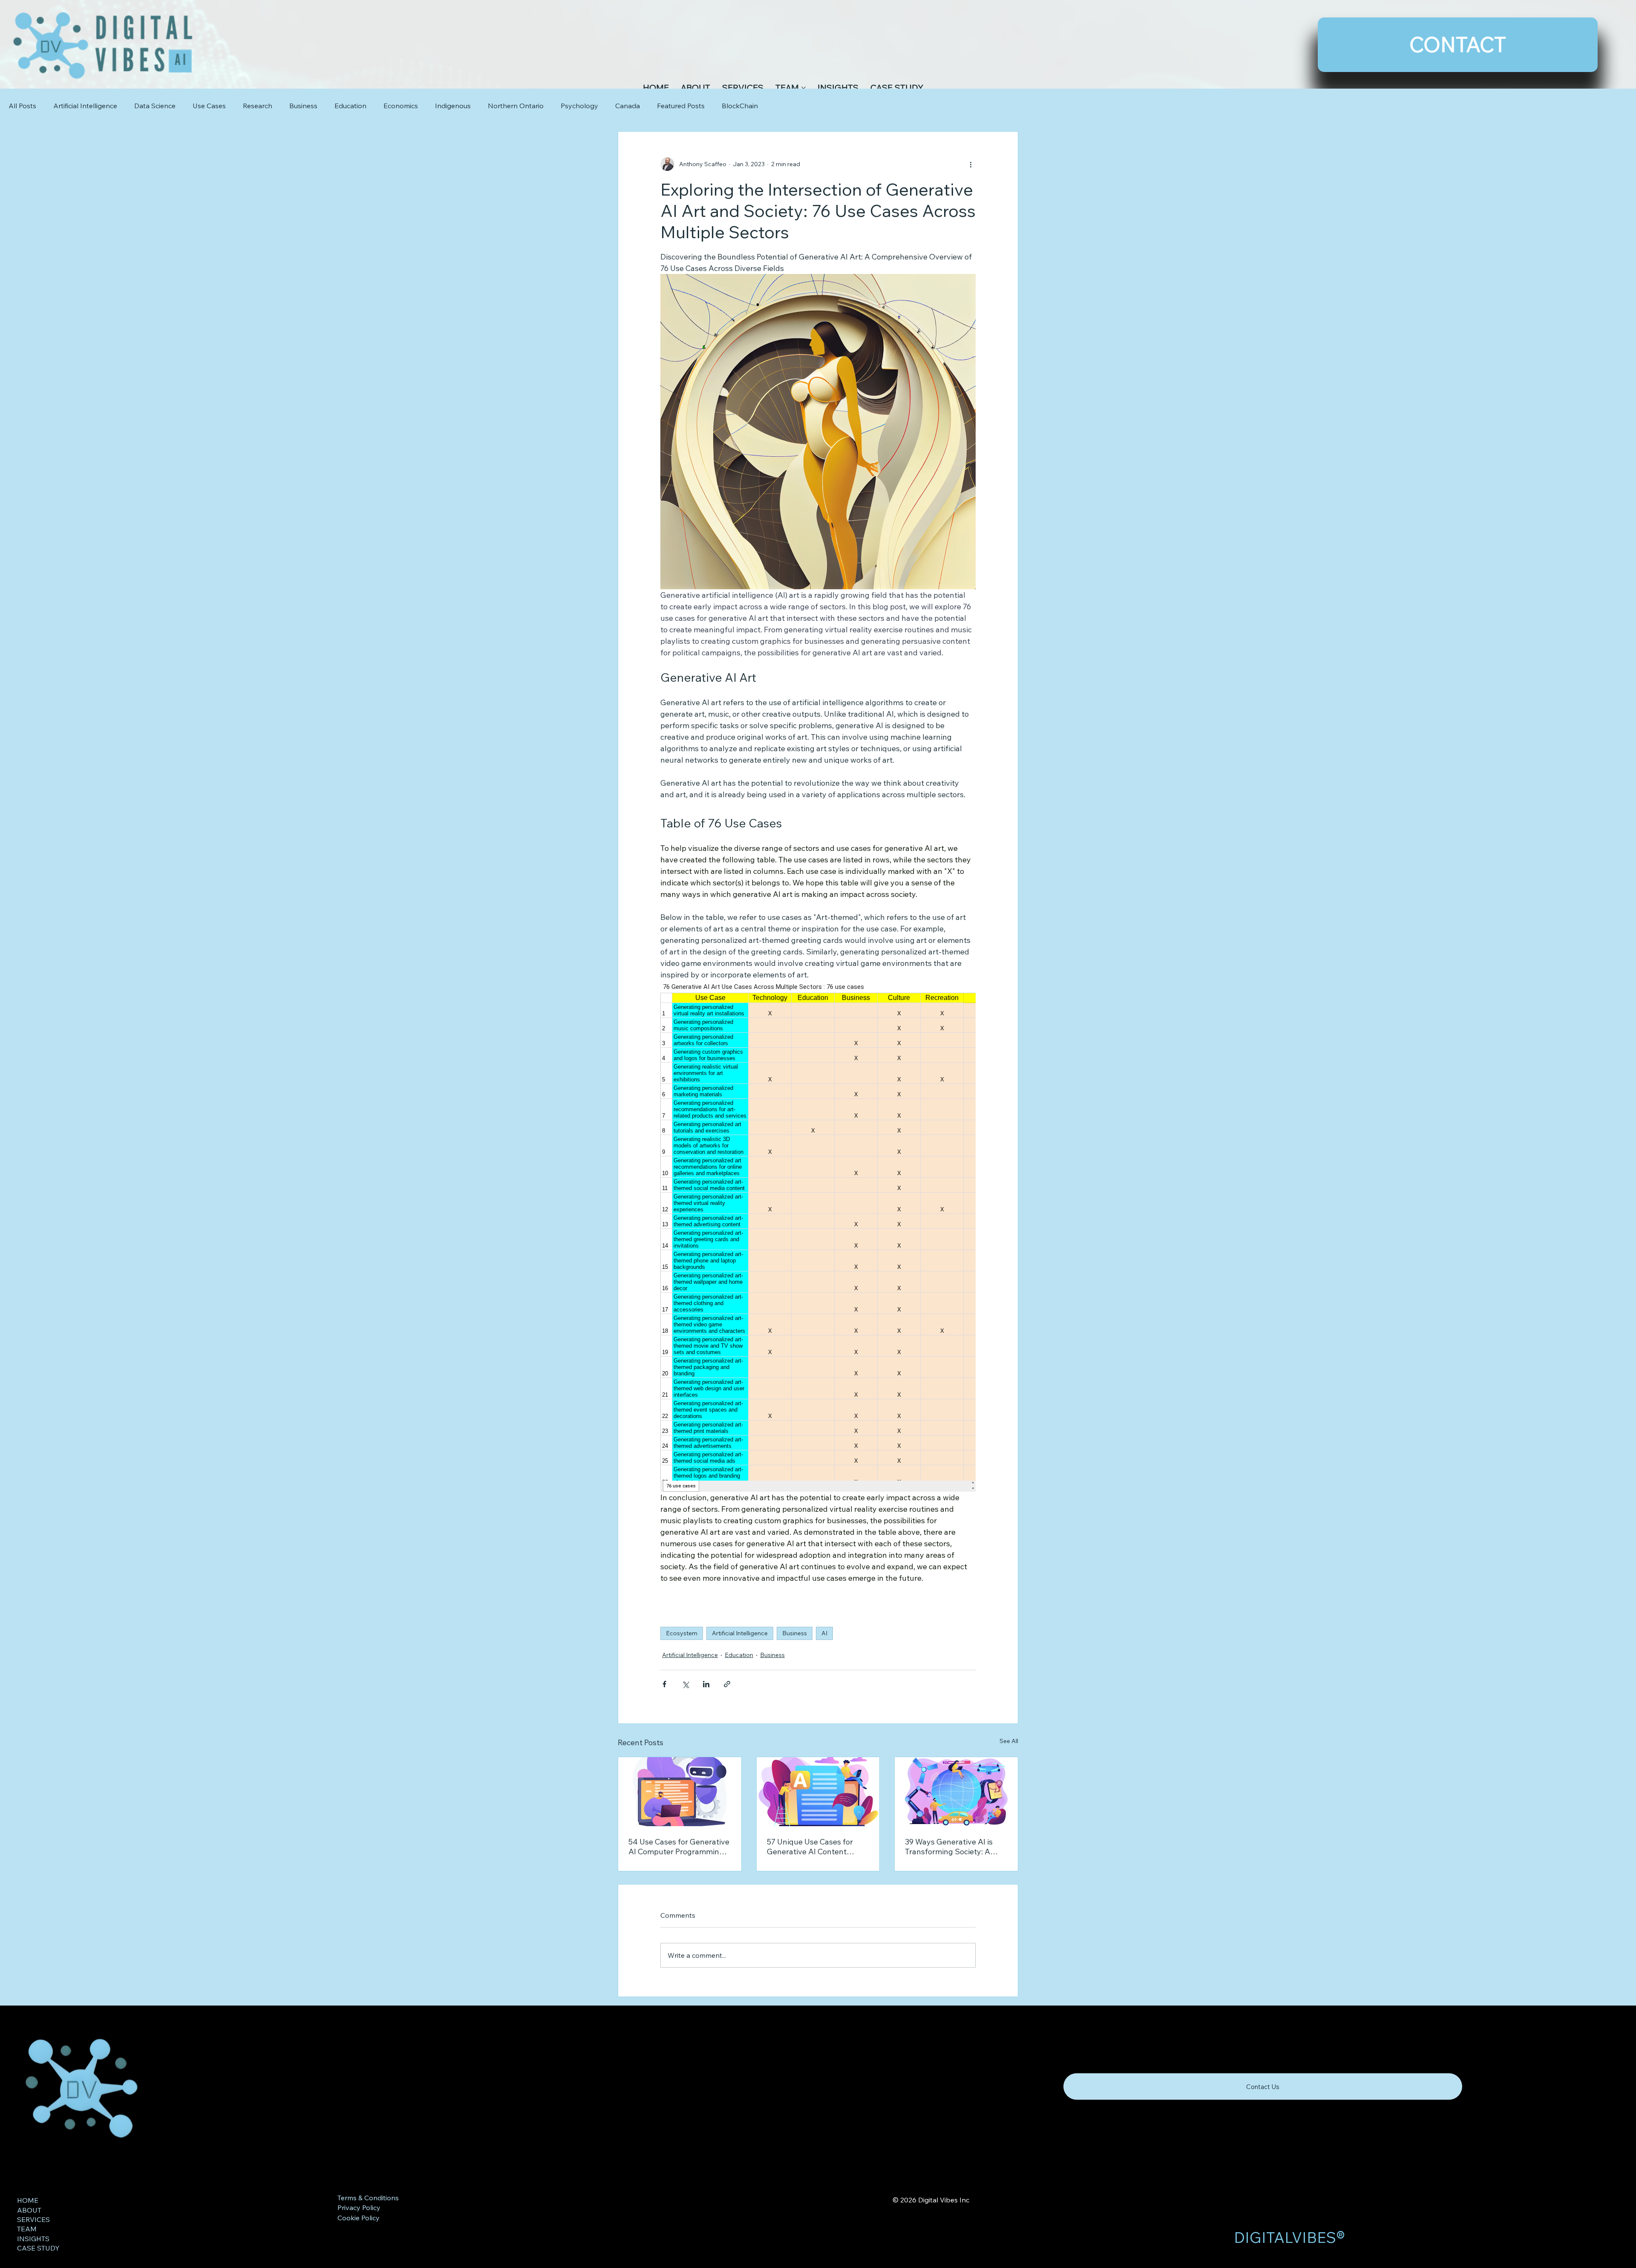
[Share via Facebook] (664, 1684)
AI (824, 1633)
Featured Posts (681, 106)
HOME (28, 2200)
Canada (628, 106)
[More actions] (971, 164)
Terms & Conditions (368, 2198)
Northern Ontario (516, 106)
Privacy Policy (359, 2207)
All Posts (22, 106)
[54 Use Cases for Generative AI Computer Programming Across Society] (680, 1792)
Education (350, 106)
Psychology (579, 106)
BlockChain (740, 106)
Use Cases (209, 106)
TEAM (27, 2229)
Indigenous (453, 106)
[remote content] (818, 1236)
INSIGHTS (33, 2239)
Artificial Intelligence (85, 106)
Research (258, 106)
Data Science (155, 106)
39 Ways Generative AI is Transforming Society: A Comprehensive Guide (949, 1847)
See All (1009, 1741)
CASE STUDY (38, 2248)
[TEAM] (282, 2229)
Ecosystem (682, 1633)
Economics (401, 106)
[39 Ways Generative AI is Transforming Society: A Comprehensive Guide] (956, 1792)
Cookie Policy (359, 2218)
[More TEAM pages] (804, 88)
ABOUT (29, 2210)
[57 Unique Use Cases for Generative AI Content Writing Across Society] (818, 1792)
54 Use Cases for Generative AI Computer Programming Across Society (679, 1847)
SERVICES (33, 2219)
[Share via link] (727, 1684)
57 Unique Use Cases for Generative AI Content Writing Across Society (810, 1847)
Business (303, 106)
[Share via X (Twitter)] (685, 1684)
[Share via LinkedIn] (706, 1684)
